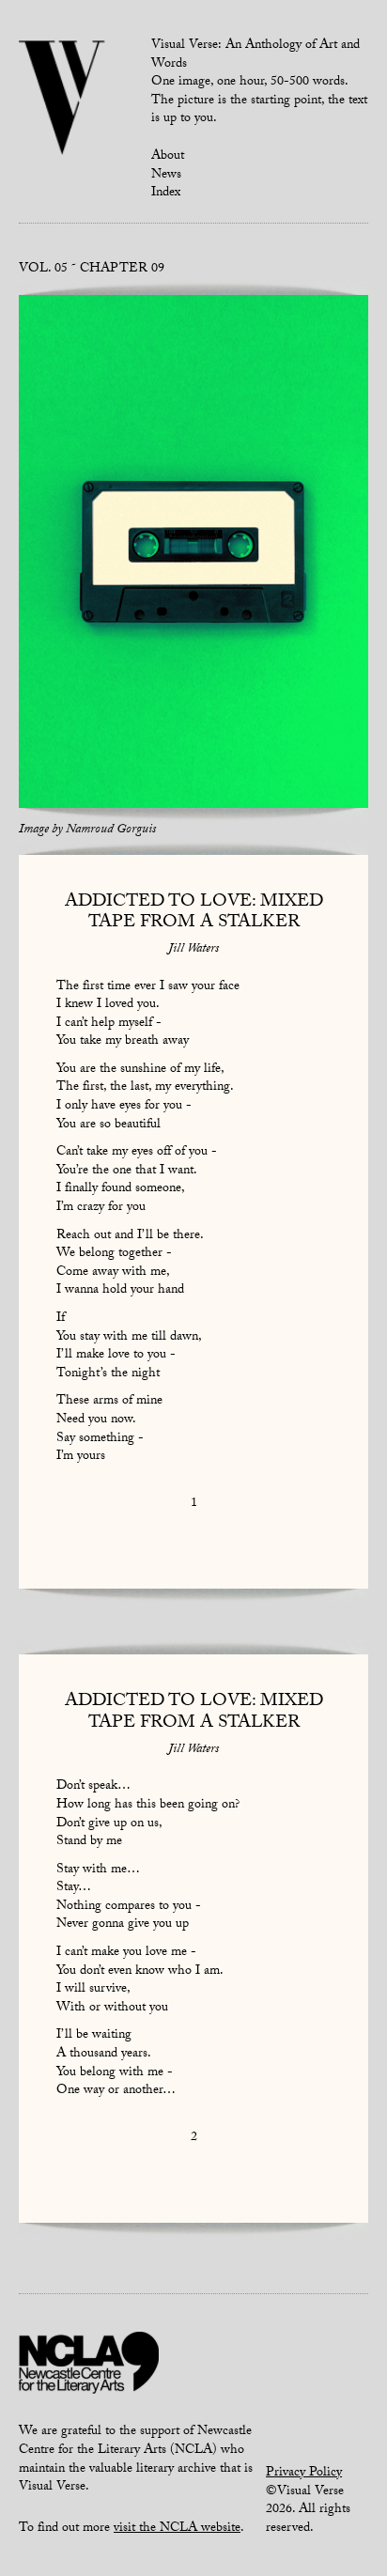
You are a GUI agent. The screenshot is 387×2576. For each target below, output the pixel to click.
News (166, 176)
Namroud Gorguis (111, 830)
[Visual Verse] (62, 100)
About (168, 157)
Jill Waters (193, 950)
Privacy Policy (304, 2474)
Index (166, 194)
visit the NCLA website (177, 2529)
